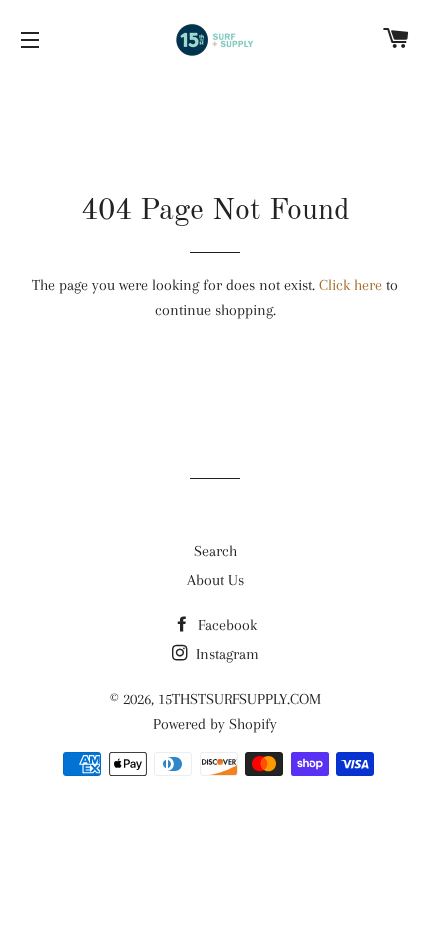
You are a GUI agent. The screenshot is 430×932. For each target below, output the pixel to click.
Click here (350, 285)
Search (215, 551)
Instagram (225, 654)
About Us (215, 580)
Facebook (225, 625)
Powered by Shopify (215, 724)
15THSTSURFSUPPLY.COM (239, 699)
